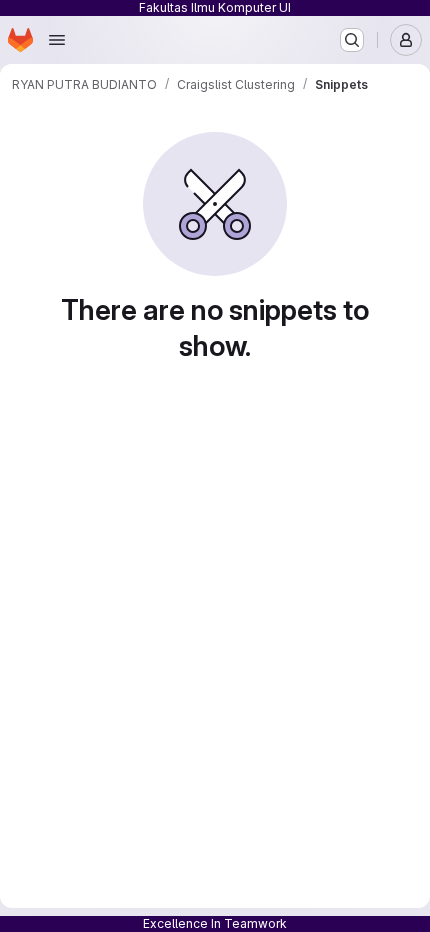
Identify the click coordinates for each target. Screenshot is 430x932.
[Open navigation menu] (57, 40)
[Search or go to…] (352, 40)
